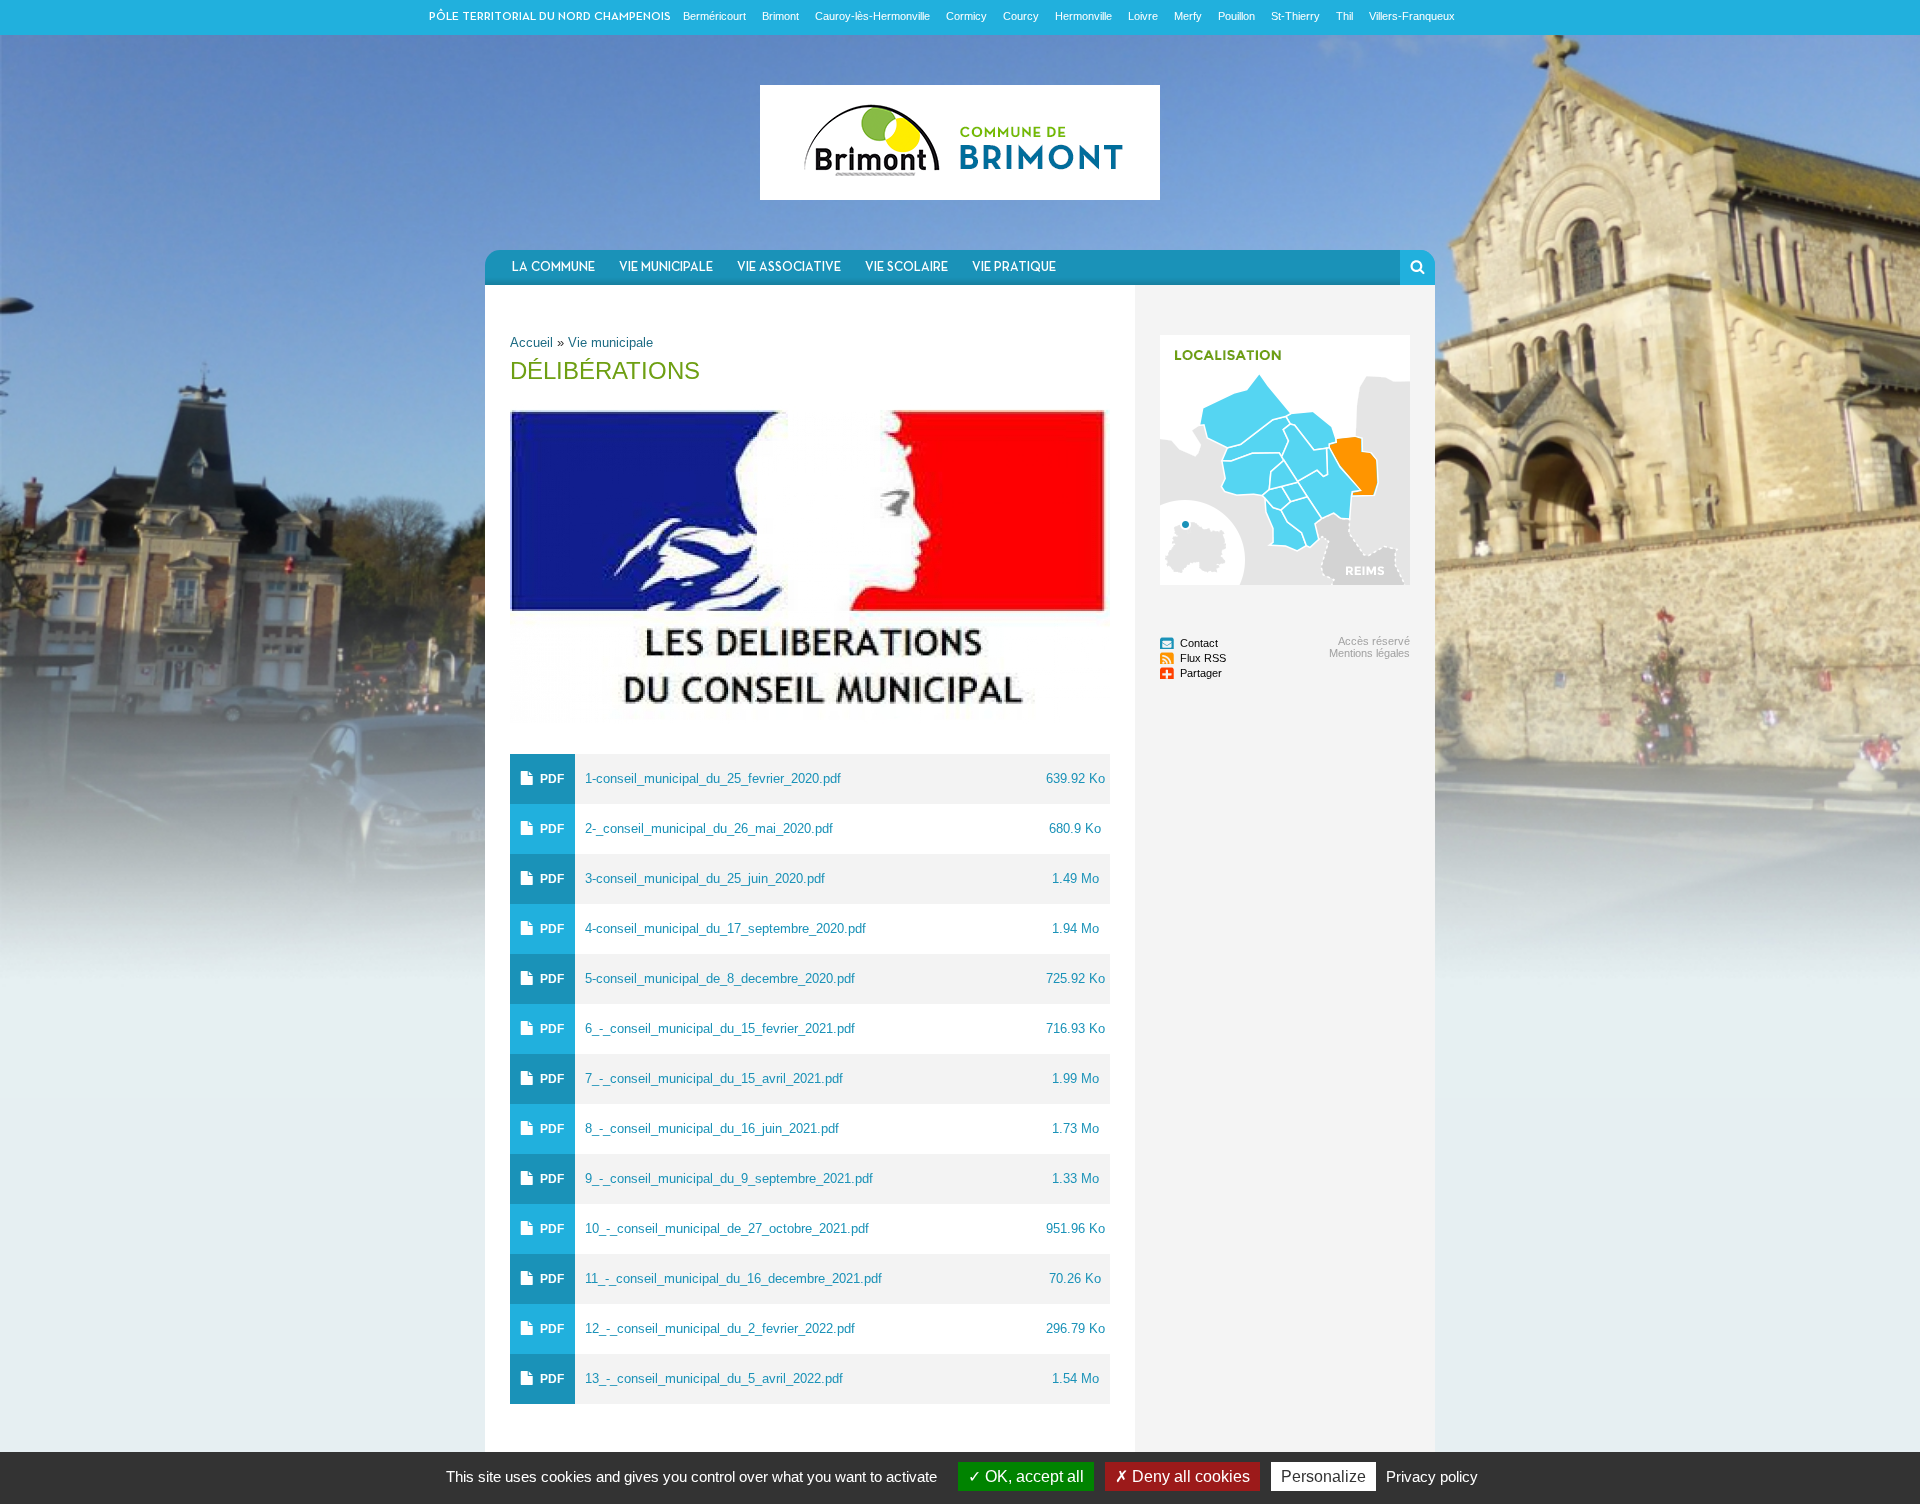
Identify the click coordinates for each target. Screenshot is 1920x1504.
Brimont (780, 16)
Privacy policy (1432, 1476)
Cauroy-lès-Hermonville (872, 16)
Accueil (531, 342)
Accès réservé (1374, 641)
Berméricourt (714, 16)
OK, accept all (1032, 1476)
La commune (553, 267)
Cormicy (966, 16)
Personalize (1323, 1476)
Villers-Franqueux (1412, 16)
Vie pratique (1014, 267)
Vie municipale (666, 267)
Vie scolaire (906, 267)
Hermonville (1083, 16)
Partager (1201, 673)
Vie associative (789, 267)
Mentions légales (1369, 653)
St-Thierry (1295, 16)
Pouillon (1236, 16)
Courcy (1021, 16)
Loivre (1143, 16)
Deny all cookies (1189, 1476)
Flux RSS (1203, 658)
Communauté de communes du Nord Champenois (960, 142)
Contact (1199, 643)
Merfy (1188, 16)
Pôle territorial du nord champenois (550, 17)
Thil (1344, 16)
